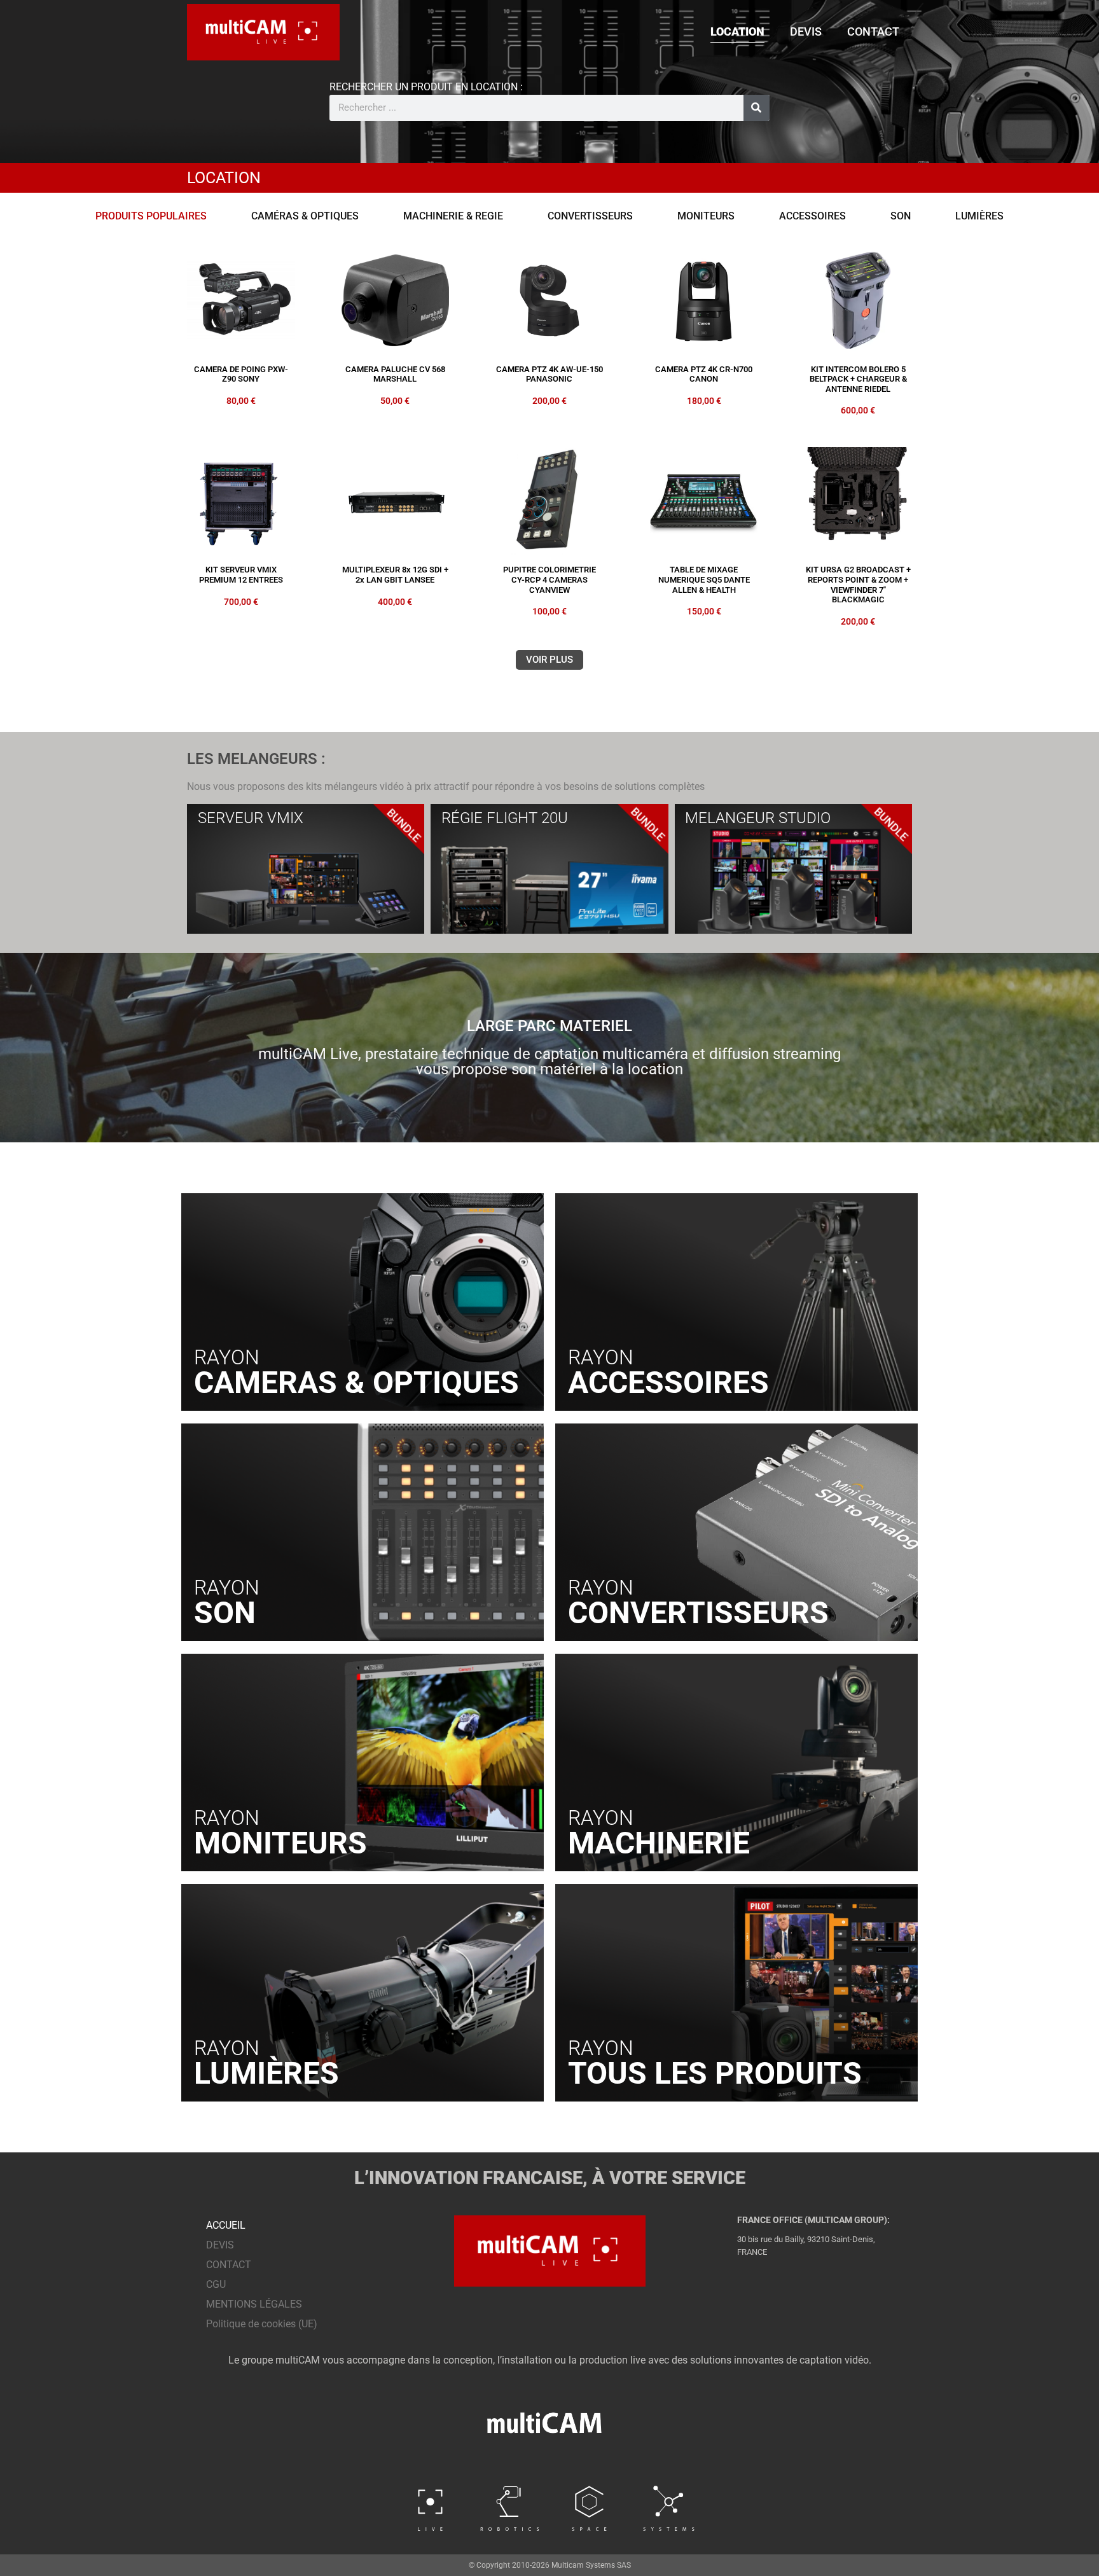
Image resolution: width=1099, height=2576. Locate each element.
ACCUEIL (226, 2225)
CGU (216, 2284)
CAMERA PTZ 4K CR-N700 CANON (704, 374)
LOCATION (737, 31)
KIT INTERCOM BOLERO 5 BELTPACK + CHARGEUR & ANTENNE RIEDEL (858, 379)
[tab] (151, 216)
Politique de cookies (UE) (262, 2324)
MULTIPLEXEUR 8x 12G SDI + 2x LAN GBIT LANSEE (395, 575)
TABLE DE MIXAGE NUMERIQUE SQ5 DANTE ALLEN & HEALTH (704, 579)
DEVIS (806, 31)
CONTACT (873, 31)
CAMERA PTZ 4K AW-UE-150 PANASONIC (549, 374)
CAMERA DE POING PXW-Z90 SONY (241, 374)
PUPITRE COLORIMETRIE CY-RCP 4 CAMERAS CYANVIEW (549, 579)
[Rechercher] (757, 108)
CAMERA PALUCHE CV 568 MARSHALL (395, 374)
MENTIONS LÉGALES (254, 2304)
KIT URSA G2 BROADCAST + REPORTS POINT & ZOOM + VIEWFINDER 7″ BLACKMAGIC (858, 585)
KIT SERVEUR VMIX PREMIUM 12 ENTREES (241, 575)
